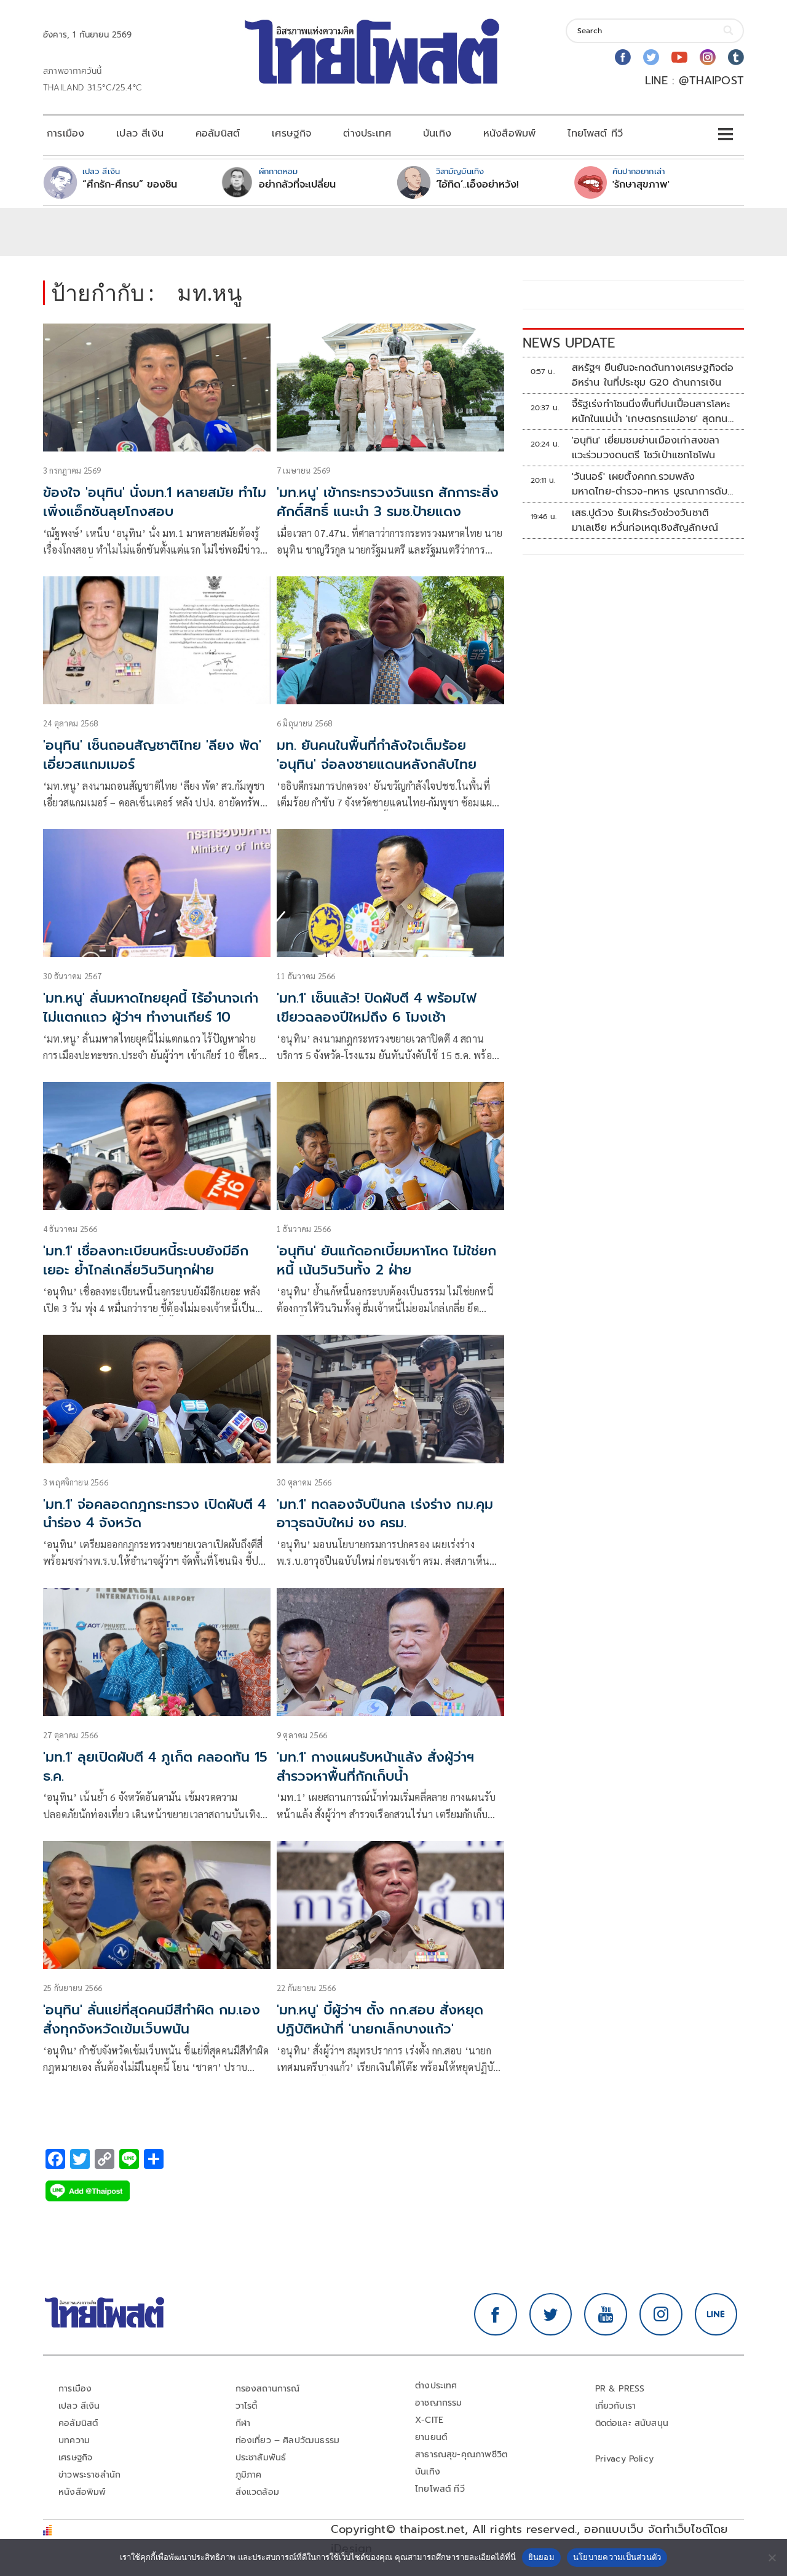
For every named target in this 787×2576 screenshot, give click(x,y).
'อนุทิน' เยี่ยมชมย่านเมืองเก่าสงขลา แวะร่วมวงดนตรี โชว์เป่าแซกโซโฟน (646, 448)
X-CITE (429, 2420)
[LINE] (716, 2315)
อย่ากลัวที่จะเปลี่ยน (297, 185)
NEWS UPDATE (569, 343)
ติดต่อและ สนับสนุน (632, 2423)
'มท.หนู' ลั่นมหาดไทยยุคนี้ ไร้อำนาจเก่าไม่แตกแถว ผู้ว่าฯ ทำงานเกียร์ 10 (151, 1008)
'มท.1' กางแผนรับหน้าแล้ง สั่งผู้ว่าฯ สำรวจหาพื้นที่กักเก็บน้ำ (375, 1767)
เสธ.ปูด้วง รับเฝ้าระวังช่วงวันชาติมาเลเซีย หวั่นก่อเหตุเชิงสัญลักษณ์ (645, 520)
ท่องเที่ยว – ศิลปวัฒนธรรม (288, 2440)
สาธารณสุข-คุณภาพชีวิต (461, 2455)
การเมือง (65, 133)
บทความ (74, 2440)
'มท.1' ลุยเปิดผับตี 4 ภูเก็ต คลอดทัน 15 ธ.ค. (155, 1767)
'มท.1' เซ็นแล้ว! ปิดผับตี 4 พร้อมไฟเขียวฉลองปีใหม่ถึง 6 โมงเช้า (377, 1008)
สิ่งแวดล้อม (257, 2492)
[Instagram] (708, 57)
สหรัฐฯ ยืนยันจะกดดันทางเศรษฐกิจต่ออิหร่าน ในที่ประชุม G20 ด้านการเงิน (653, 375)
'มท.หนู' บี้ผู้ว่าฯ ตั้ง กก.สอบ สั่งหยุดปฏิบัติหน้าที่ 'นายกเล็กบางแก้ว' (380, 2019)
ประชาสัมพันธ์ (261, 2458)
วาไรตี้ (247, 2406)
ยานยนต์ (431, 2437)
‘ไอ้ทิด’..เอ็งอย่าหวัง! (477, 185)
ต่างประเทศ (367, 133)
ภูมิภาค (249, 2475)
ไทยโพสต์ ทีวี (595, 133)
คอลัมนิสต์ (218, 133)
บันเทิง (437, 133)
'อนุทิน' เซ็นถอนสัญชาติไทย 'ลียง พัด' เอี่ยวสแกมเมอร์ (152, 755)
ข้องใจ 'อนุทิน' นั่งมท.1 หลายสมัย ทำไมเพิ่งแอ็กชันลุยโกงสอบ (155, 502)
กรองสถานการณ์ (268, 2389)
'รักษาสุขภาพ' (641, 185)
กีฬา (243, 2423)
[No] (772, 2558)
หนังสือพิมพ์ (509, 133)
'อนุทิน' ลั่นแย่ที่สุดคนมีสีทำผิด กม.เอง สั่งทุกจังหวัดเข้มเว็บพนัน (152, 2019)
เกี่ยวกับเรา (616, 2406)
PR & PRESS (620, 2389)
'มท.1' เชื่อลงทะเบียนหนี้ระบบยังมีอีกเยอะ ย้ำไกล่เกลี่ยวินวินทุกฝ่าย (146, 1260)
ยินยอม (541, 2557)
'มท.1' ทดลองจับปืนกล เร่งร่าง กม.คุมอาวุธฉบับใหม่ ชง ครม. (385, 1514)
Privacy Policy (625, 2459)
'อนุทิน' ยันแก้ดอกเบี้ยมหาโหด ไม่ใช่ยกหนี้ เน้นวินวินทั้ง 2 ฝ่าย (386, 1260)
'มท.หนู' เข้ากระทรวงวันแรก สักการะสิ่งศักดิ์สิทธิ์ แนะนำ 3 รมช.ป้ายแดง (388, 502)
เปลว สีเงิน (140, 133)
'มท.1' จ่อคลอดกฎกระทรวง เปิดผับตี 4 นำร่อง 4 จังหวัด (154, 1514)
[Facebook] (623, 57)
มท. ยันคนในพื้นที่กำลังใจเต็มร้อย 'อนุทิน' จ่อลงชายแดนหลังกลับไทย (377, 755)
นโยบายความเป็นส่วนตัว (617, 2557)
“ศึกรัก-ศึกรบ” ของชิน (130, 185)
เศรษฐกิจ (291, 133)
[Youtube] (679, 57)
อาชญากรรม (439, 2403)
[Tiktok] (736, 57)
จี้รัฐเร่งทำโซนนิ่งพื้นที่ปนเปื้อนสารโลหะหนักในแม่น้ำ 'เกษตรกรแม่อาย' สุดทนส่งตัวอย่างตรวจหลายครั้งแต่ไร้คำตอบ (653, 411)
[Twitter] (651, 57)
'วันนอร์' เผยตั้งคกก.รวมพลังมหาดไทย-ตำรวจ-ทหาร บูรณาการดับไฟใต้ (650, 484)
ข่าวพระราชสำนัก (89, 2475)
